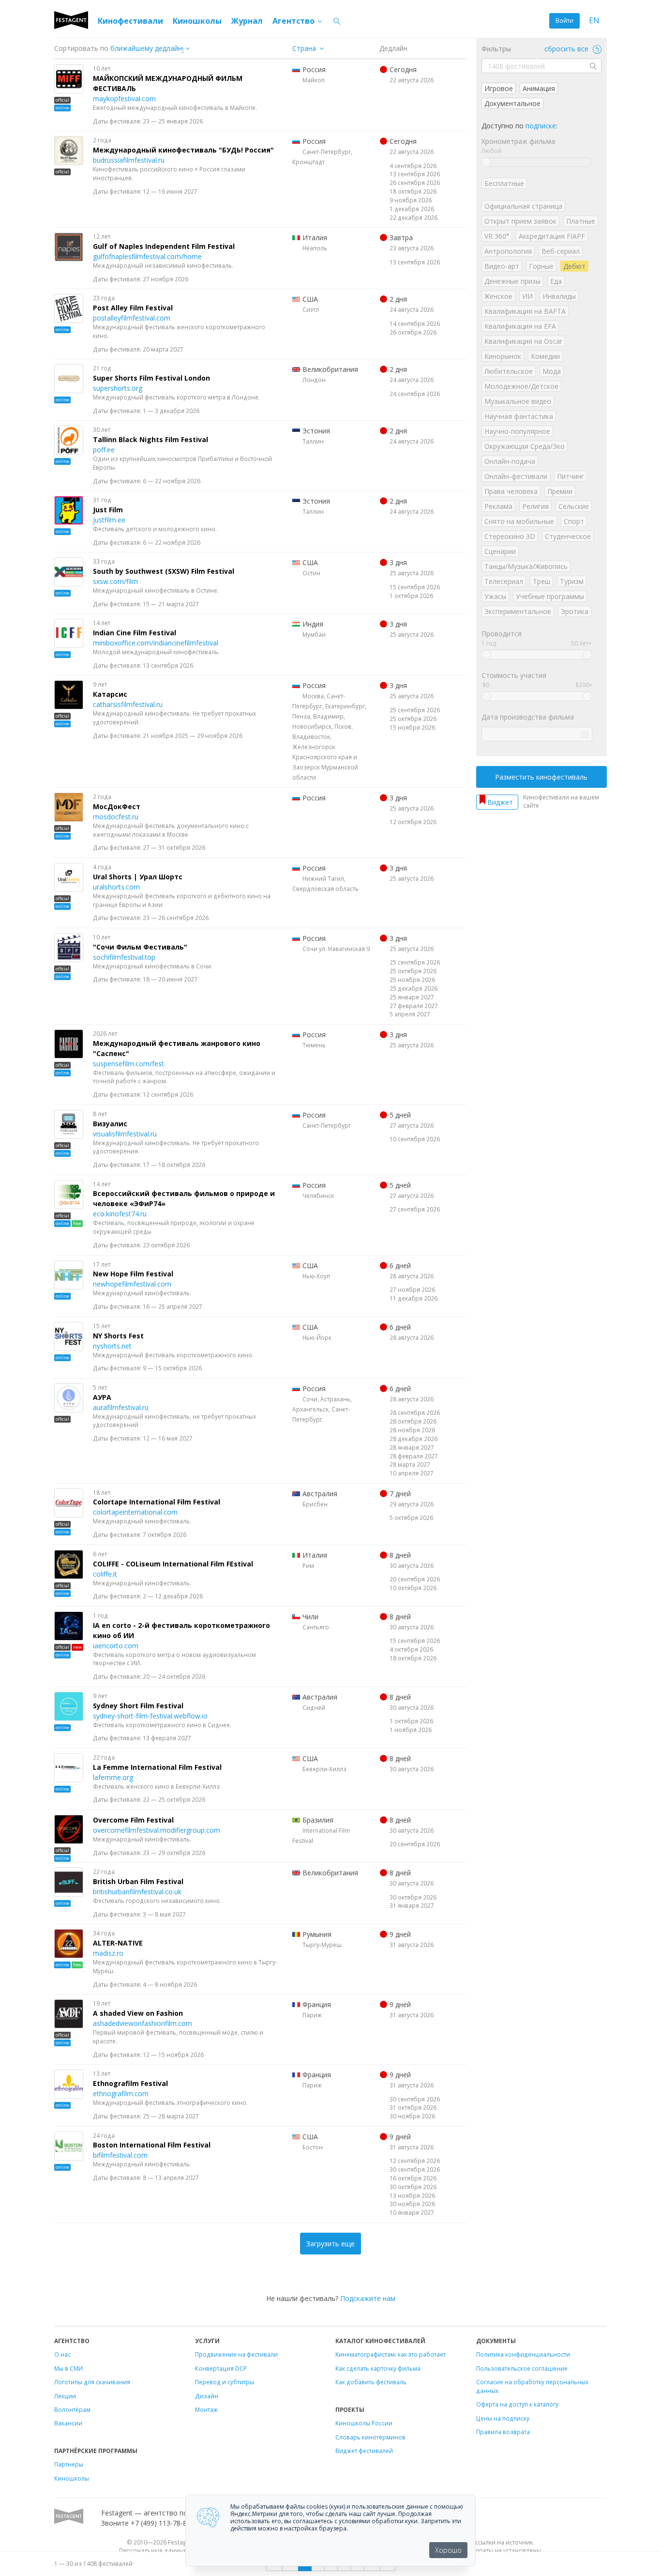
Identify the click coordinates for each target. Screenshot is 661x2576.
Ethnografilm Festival (130, 2083)
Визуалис (110, 1124)
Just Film (108, 510)
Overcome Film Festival (133, 1820)
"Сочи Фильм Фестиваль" (140, 947)
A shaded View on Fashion (138, 2013)
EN (594, 21)
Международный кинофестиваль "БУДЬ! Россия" (183, 150)
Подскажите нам (368, 2298)
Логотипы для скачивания (92, 2382)
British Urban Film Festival (138, 1881)
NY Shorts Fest (118, 1336)
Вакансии (68, 2423)
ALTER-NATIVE (118, 1943)
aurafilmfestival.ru (121, 1407)
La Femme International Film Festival (157, 1767)
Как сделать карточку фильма (378, 2368)
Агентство (294, 21)
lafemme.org (113, 1777)
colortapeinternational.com (135, 1512)
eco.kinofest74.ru (120, 1214)
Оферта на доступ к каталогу (517, 2404)
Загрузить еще (330, 2244)
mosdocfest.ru (116, 817)
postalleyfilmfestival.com (132, 318)
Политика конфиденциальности (523, 2354)
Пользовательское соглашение (522, 2368)
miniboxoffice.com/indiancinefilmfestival (156, 643)
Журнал (247, 21)
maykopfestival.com (124, 99)
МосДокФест (117, 806)
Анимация (539, 88)
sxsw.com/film (115, 581)
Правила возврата (503, 2432)
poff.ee (104, 450)
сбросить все (567, 49)
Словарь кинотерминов (370, 2437)
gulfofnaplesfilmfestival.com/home (147, 256)
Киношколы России (364, 2423)
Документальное (512, 103)
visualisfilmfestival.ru (125, 1134)
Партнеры (69, 2464)
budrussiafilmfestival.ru (129, 160)
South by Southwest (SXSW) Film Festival (164, 571)
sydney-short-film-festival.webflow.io (150, 1716)
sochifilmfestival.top (124, 957)
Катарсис (110, 694)
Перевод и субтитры (225, 2382)
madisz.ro (108, 1953)
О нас (62, 2354)
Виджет (500, 802)
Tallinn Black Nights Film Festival (150, 439)
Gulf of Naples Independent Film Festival (164, 246)
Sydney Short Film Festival (138, 1706)
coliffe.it (105, 1574)
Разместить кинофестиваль (541, 777)
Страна (304, 48)
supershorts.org (118, 388)
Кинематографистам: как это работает (391, 2354)
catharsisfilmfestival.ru (128, 704)
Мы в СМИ (68, 2368)
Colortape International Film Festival (157, 1502)
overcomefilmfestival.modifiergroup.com (157, 1830)
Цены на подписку (503, 2418)
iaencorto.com (116, 1646)
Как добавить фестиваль (371, 2382)
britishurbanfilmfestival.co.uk (137, 1892)
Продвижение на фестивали (236, 2354)
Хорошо (448, 2550)
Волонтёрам (72, 2409)
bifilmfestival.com (120, 2155)
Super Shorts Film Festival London (151, 378)
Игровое (499, 88)
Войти (564, 21)
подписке (541, 126)
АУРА (102, 1397)
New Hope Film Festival (133, 1274)
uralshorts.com (116, 887)
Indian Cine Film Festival (135, 633)
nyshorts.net (112, 1346)
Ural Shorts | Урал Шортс (138, 877)
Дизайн (207, 2396)
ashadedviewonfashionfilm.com (143, 2023)
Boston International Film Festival (152, 2145)
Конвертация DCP (221, 2368)
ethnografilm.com (121, 2093)
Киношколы (197, 21)
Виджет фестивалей (364, 2451)
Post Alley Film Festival (133, 308)
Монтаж (206, 2409)
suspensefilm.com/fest (128, 1064)
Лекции (65, 2396)
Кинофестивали (130, 21)
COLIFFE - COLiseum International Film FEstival (173, 1564)
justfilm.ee (109, 520)
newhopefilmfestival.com (132, 1284)
